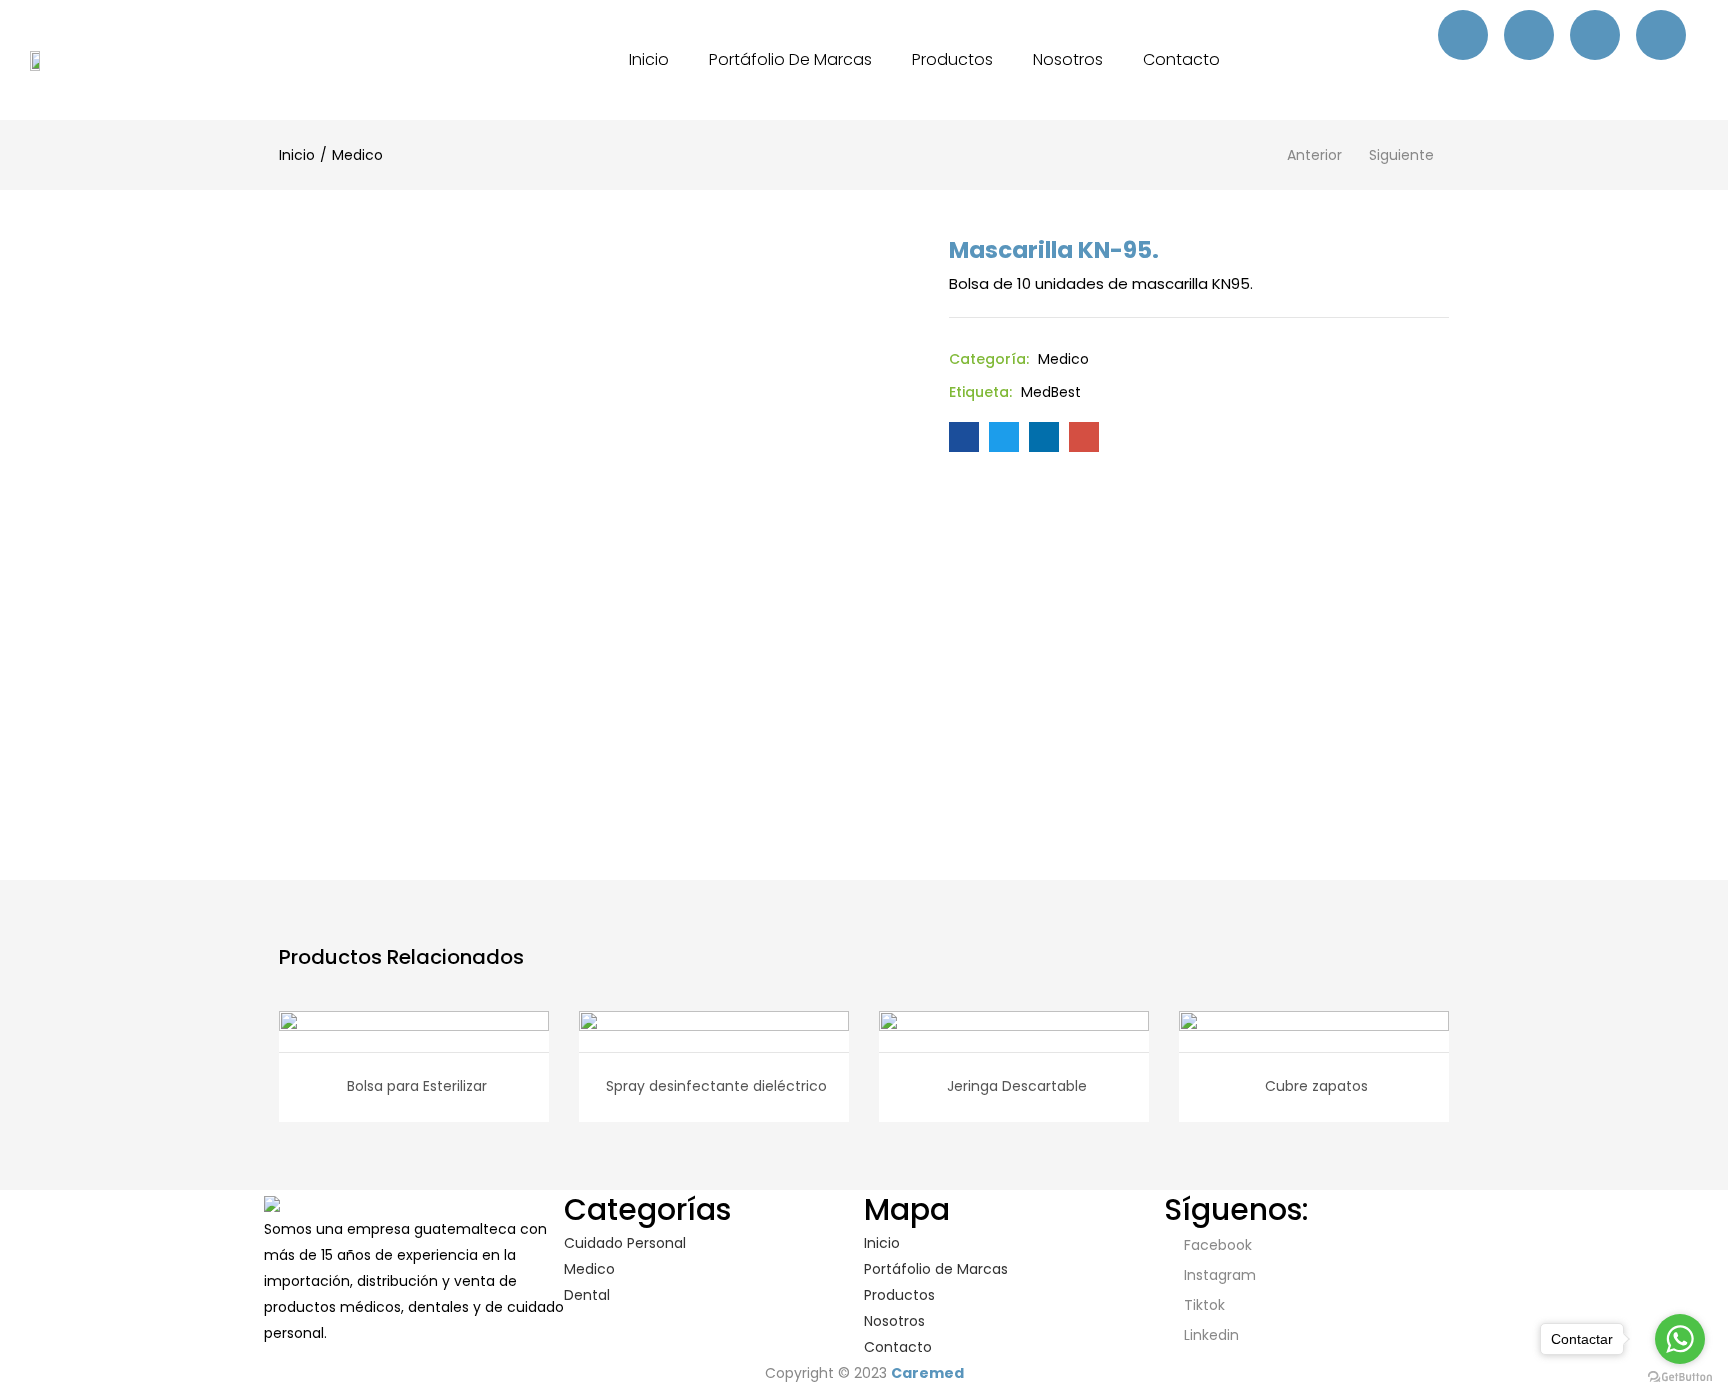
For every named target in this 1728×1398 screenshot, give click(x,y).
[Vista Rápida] (392, 1038)
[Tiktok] (1595, 35)
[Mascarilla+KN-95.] (1004, 437)
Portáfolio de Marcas (790, 59)
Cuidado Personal (625, 1243)
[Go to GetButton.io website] (1680, 1377)
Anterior (1314, 155)
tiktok (1202, 1305)
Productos (952, 59)
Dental (587, 1295)
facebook (1216, 1245)
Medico (357, 155)
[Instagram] (1529, 35)
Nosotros (1068, 59)
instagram (1218, 1275)
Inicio (649, 59)
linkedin (1209, 1335)
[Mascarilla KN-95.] (964, 437)
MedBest (1051, 392)
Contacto (1181, 59)
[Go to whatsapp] (1680, 1339)
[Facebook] (1463, 35)
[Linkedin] (1661, 35)
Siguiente (1401, 155)
